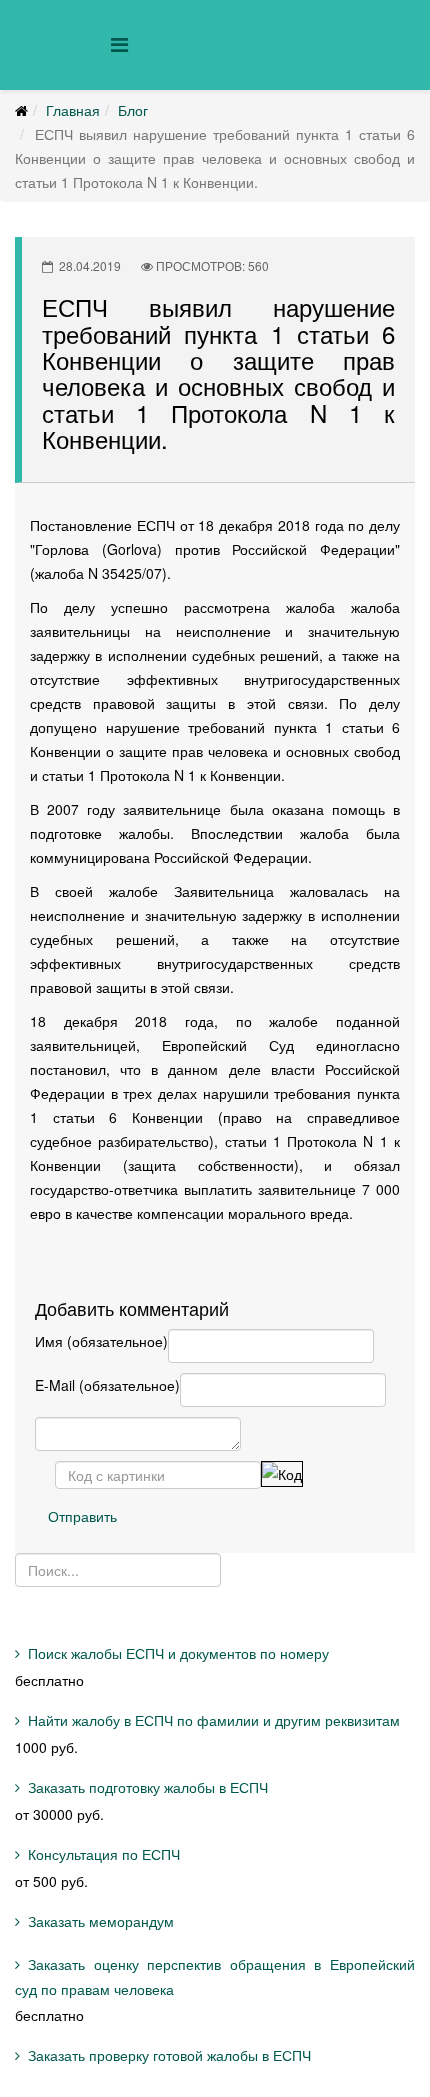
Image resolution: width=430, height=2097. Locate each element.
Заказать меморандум (101, 1921)
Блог (133, 110)
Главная (73, 110)
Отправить (82, 1516)
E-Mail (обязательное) (107, 1385)
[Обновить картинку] (282, 1474)
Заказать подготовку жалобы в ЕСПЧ (148, 1787)
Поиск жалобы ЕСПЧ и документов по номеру (178, 1653)
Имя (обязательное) (101, 1341)
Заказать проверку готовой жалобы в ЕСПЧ (169, 2055)
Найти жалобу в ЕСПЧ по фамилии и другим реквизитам (214, 1720)
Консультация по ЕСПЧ (104, 1854)
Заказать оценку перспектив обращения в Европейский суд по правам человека (215, 1976)
